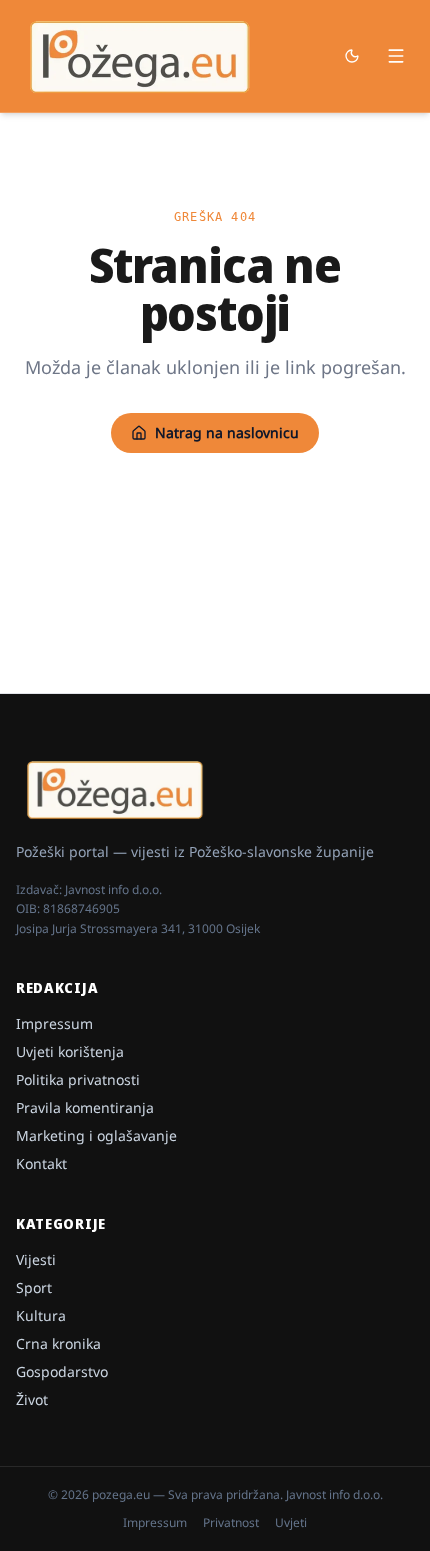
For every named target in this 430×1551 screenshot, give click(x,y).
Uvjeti (291, 1523)
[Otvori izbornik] (396, 56)
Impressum (54, 1023)
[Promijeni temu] (352, 56)
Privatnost (231, 1523)
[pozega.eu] (141, 56)
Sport (34, 1287)
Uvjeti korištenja (70, 1051)
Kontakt (41, 1163)
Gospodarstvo (62, 1371)
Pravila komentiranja (85, 1107)
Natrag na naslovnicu (227, 432)
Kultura (41, 1315)
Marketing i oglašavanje (96, 1135)
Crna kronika (58, 1343)
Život (32, 1399)
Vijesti (36, 1259)
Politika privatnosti (78, 1079)
